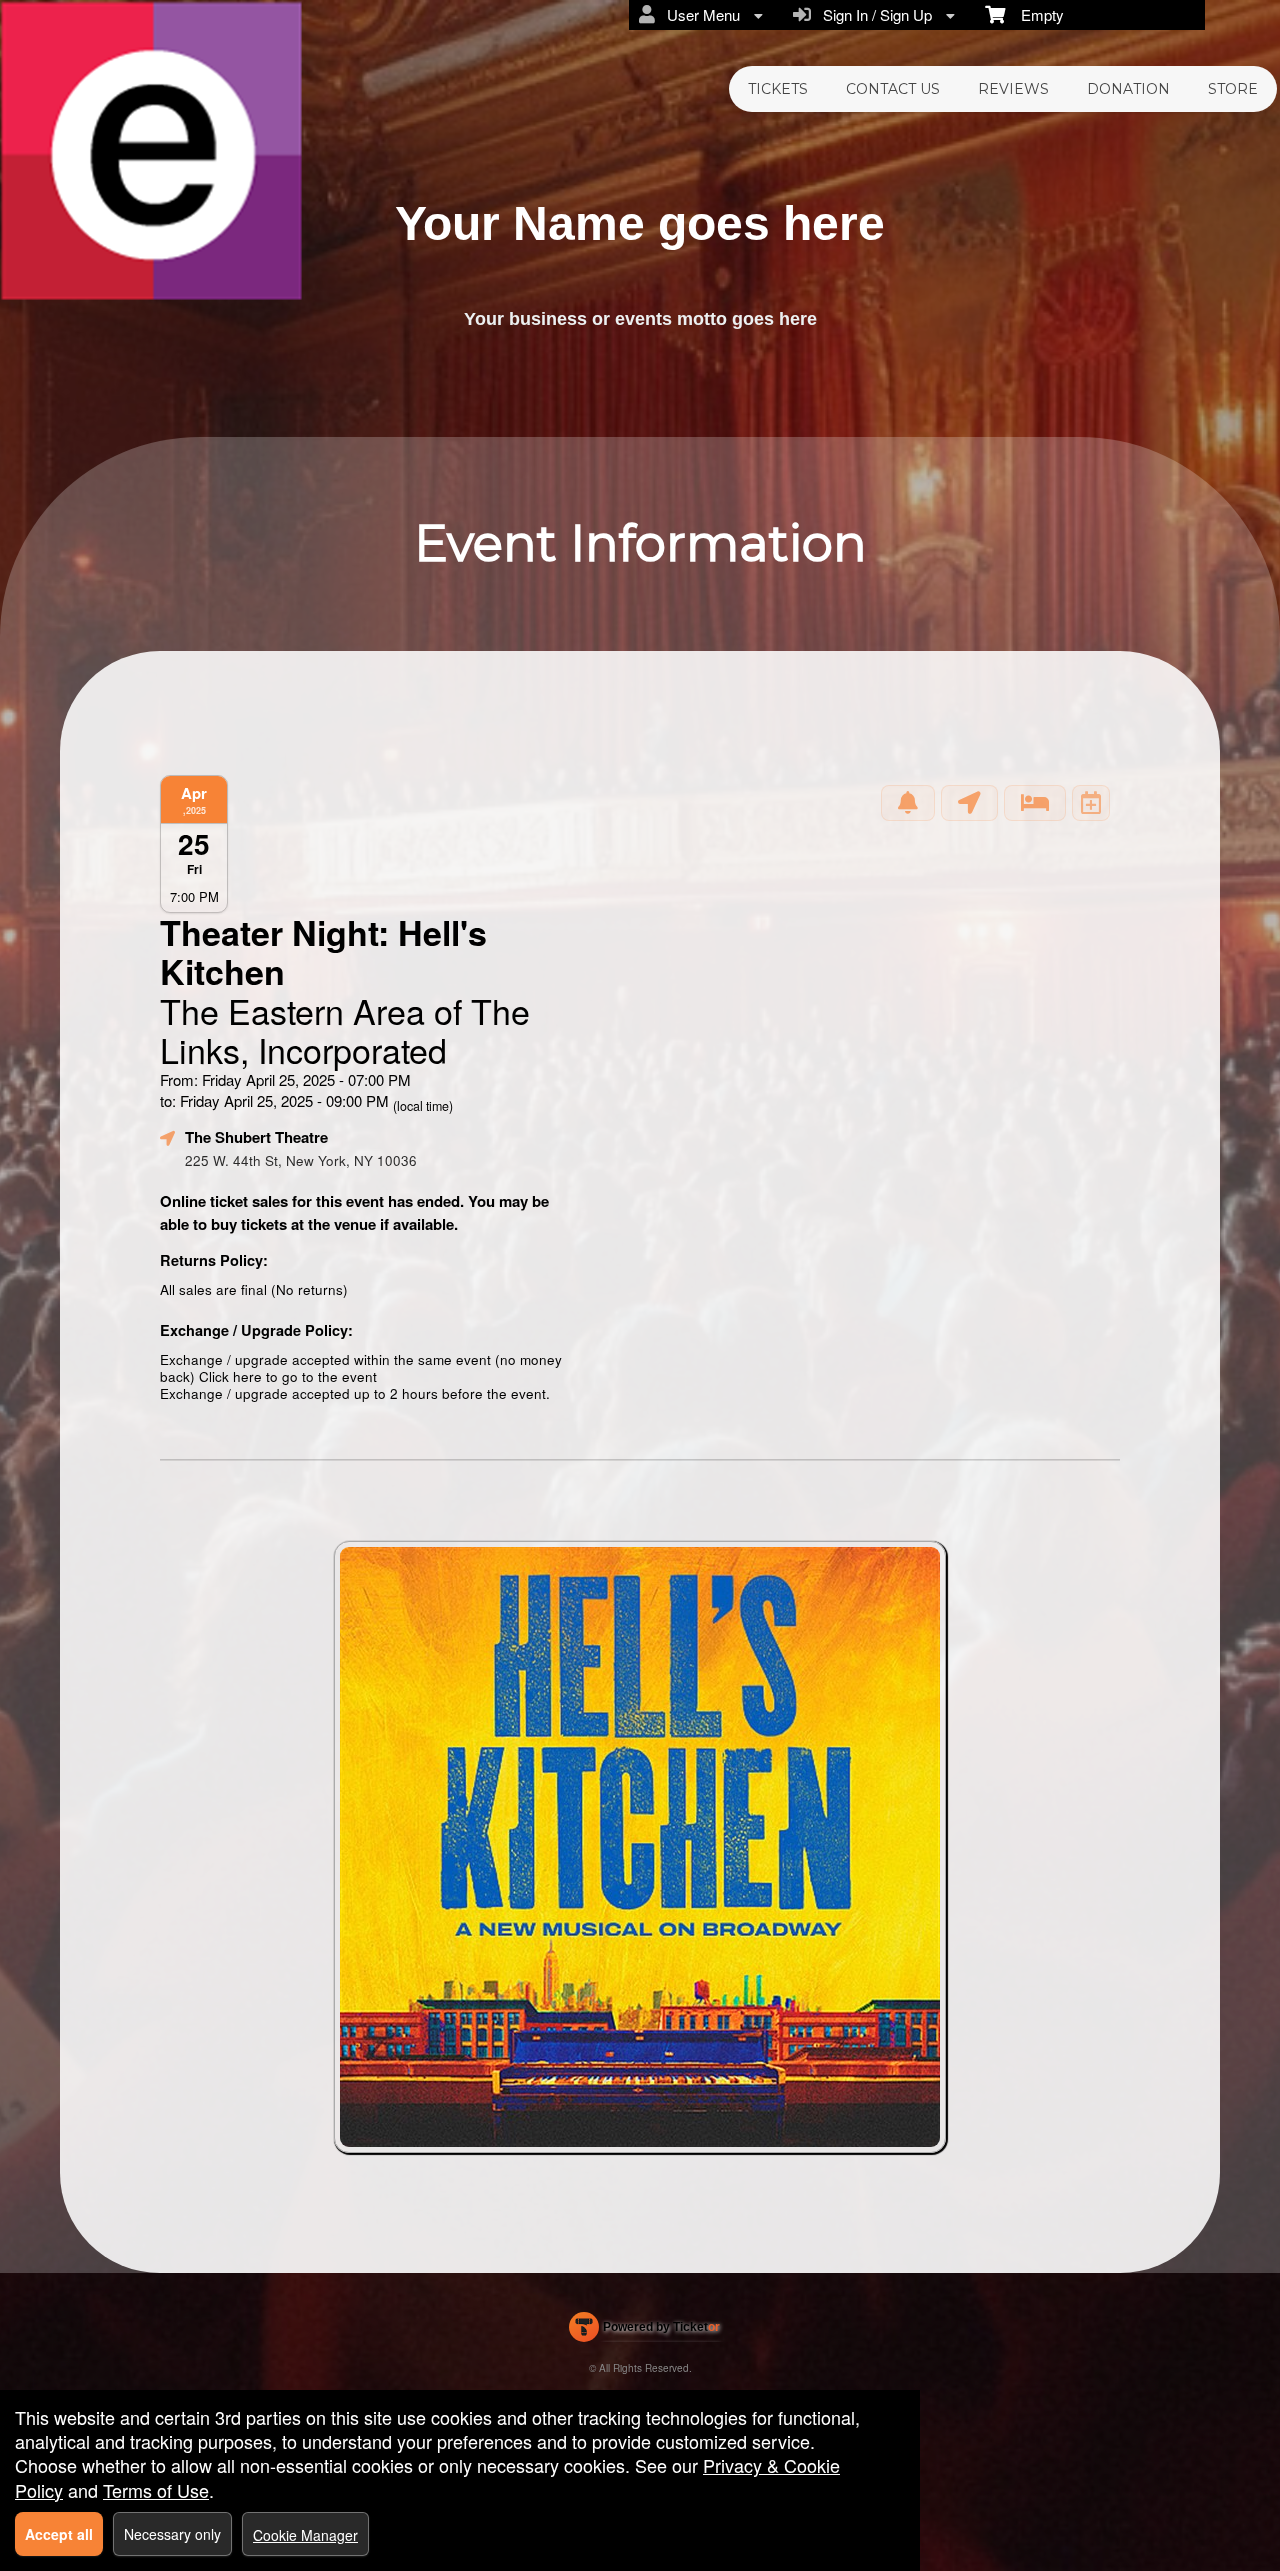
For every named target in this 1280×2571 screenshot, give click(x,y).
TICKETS (778, 89)
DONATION (1128, 89)
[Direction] (969, 803)
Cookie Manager (305, 2535)
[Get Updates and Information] (908, 803)
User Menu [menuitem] (699, 14)
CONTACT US (893, 89)
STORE (1233, 89)
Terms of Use (156, 2490)
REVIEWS (1013, 89)
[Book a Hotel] (1035, 803)
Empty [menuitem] (1034, 14)
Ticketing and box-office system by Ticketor (644, 2331)
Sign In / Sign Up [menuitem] (873, 14)
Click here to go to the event (288, 1376)
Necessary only (172, 2534)
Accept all (59, 2534)
